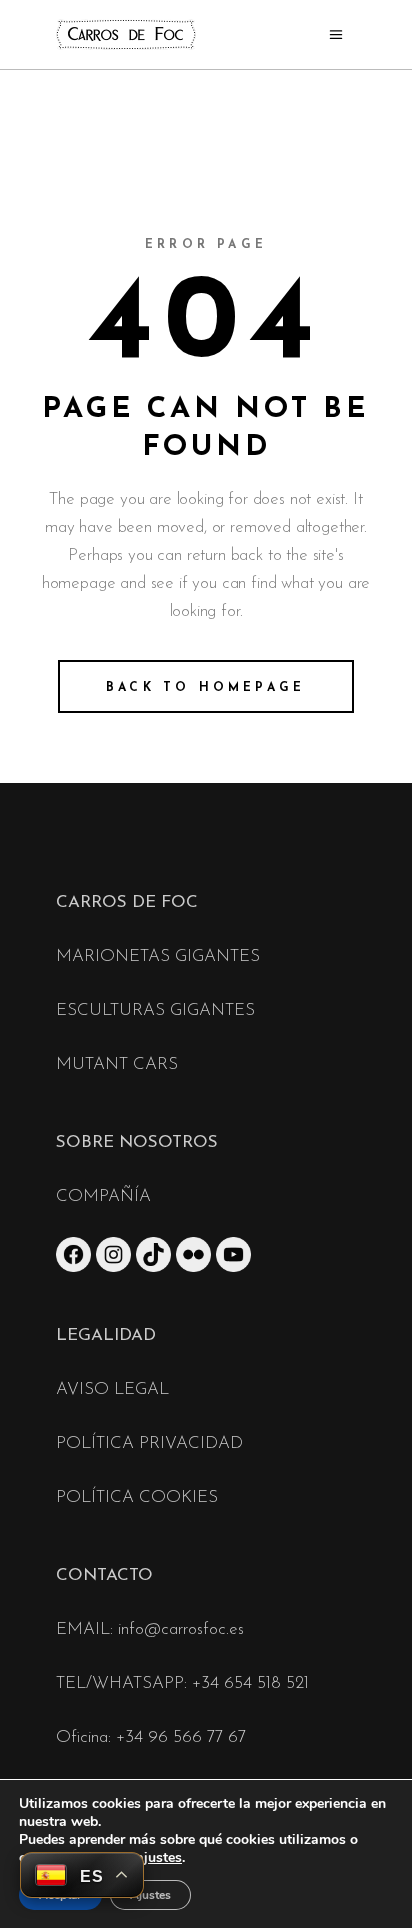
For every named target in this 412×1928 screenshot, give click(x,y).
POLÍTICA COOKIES (137, 1497)
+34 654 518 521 (250, 1683)
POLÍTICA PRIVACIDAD (149, 1443)
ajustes (159, 1858)
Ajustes (150, 1895)
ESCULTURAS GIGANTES (155, 1010)
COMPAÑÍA (103, 1196)
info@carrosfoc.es (181, 1629)
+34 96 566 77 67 (181, 1737)
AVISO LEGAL (112, 1389)
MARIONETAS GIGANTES (158, 956)
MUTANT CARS (117, 1064)
